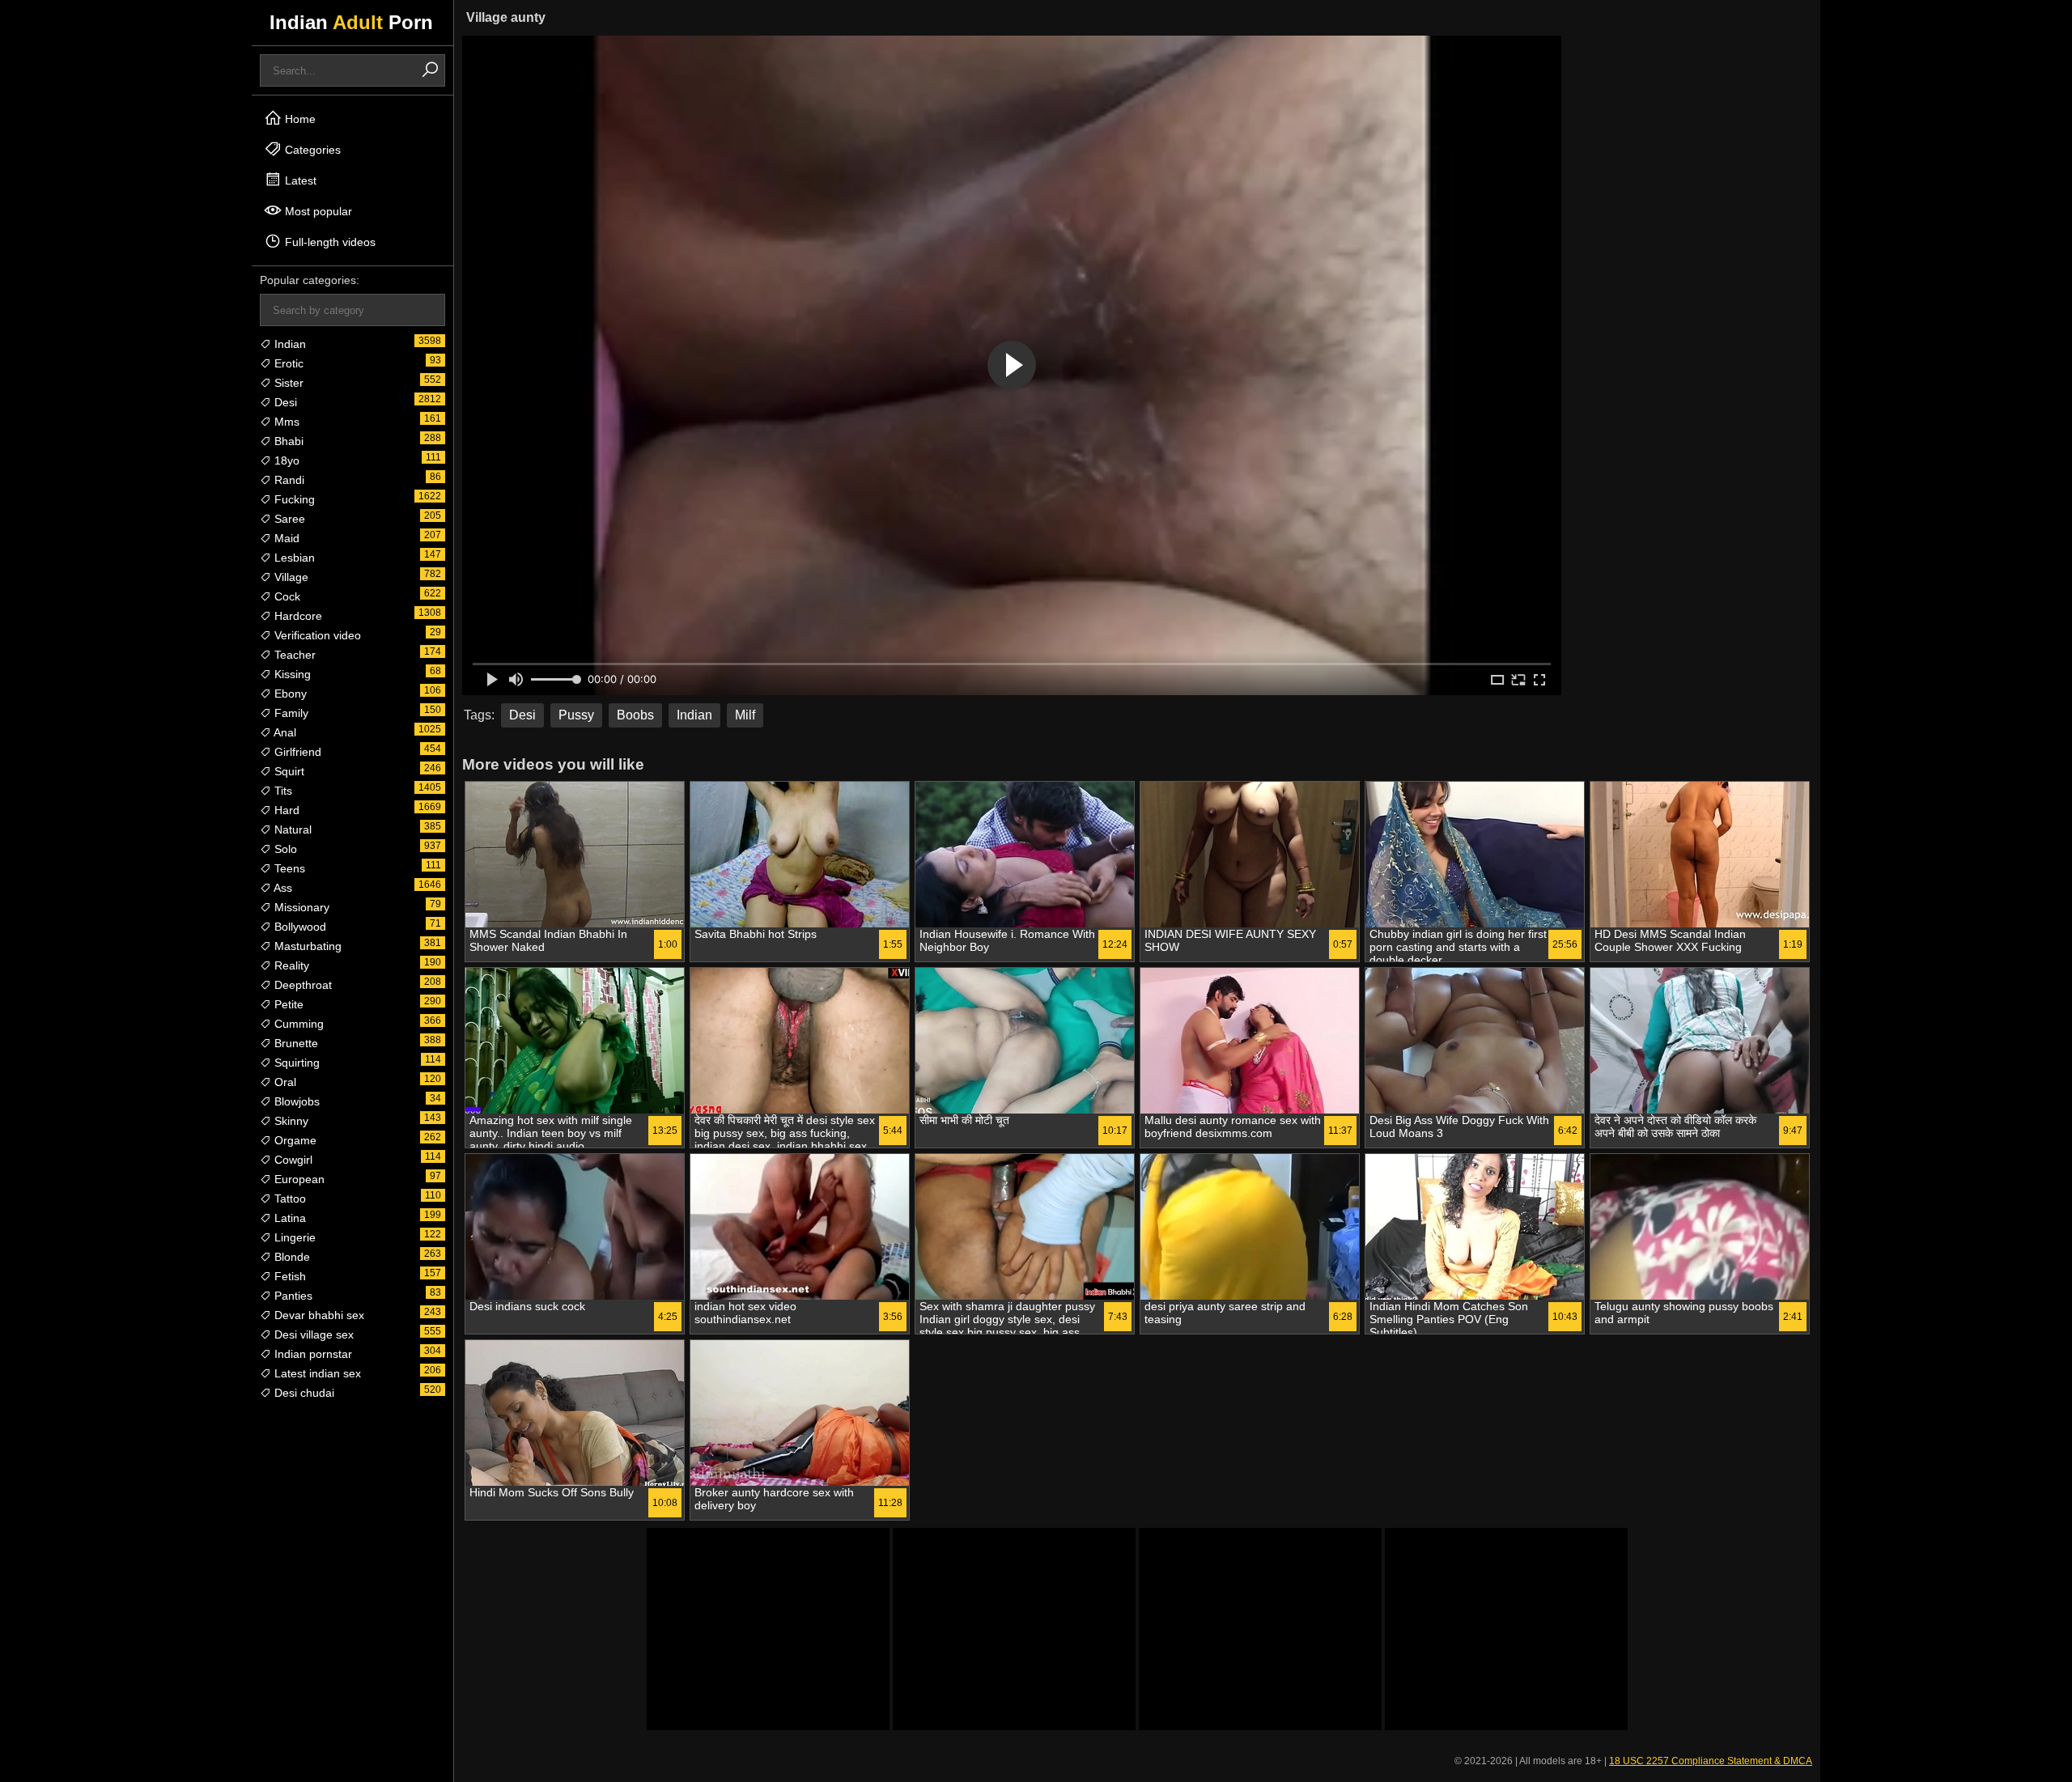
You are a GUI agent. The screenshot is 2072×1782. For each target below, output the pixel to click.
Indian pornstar (312, 1354)
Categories (311, 150)
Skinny (290, 1121)
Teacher (293, 655)
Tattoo (289, 1199)
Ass (282, 888)
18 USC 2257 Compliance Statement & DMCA (1711, 1761)
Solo (284, 849)
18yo (285, 460)
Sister (287, 383)
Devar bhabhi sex (318, 1315)
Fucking (293, 499)
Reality (290, 965)
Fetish (289, 1276)
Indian (289, 344)
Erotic (287, 363)
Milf (745, 715)
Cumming (297, 1024)
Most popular (317, 211)
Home (299, 119)
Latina (289, 1218)
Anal (284, 732)
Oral (284, 1082)
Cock (286, 596)
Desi (284, 402)
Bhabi (287, 441)
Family (290, 713)
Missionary (300, 907)
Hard (285, 810)
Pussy (576, 715)
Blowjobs (295, 1101)
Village (290, 577)
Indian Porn (351, 22)
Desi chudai (303, 1393)
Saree (288, 519)
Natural (291, 829)
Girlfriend (296, 752)
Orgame (294, 1140)
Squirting (295, 1063)
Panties (292, 1296)
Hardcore (297, 616)
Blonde (291, 1257)
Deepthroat (301, 985)
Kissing (291, 674)
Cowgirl (292, 1160)
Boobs (635, 715)
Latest (299, 180)
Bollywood (299, 927)
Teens (288, 868)
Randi (288, 480)
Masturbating (306, 946)
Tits (282, 791)
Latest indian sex (316, 1373)
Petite (287, 1004)
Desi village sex (312, 1334)
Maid (285, 538)
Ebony (289, 694)
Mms (285, 422)
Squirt (288, 771)
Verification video (316, 635)
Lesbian (293, 558)
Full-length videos (329, 242)
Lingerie (293, 1237)
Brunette (295, 1043)
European (298, 1179)
